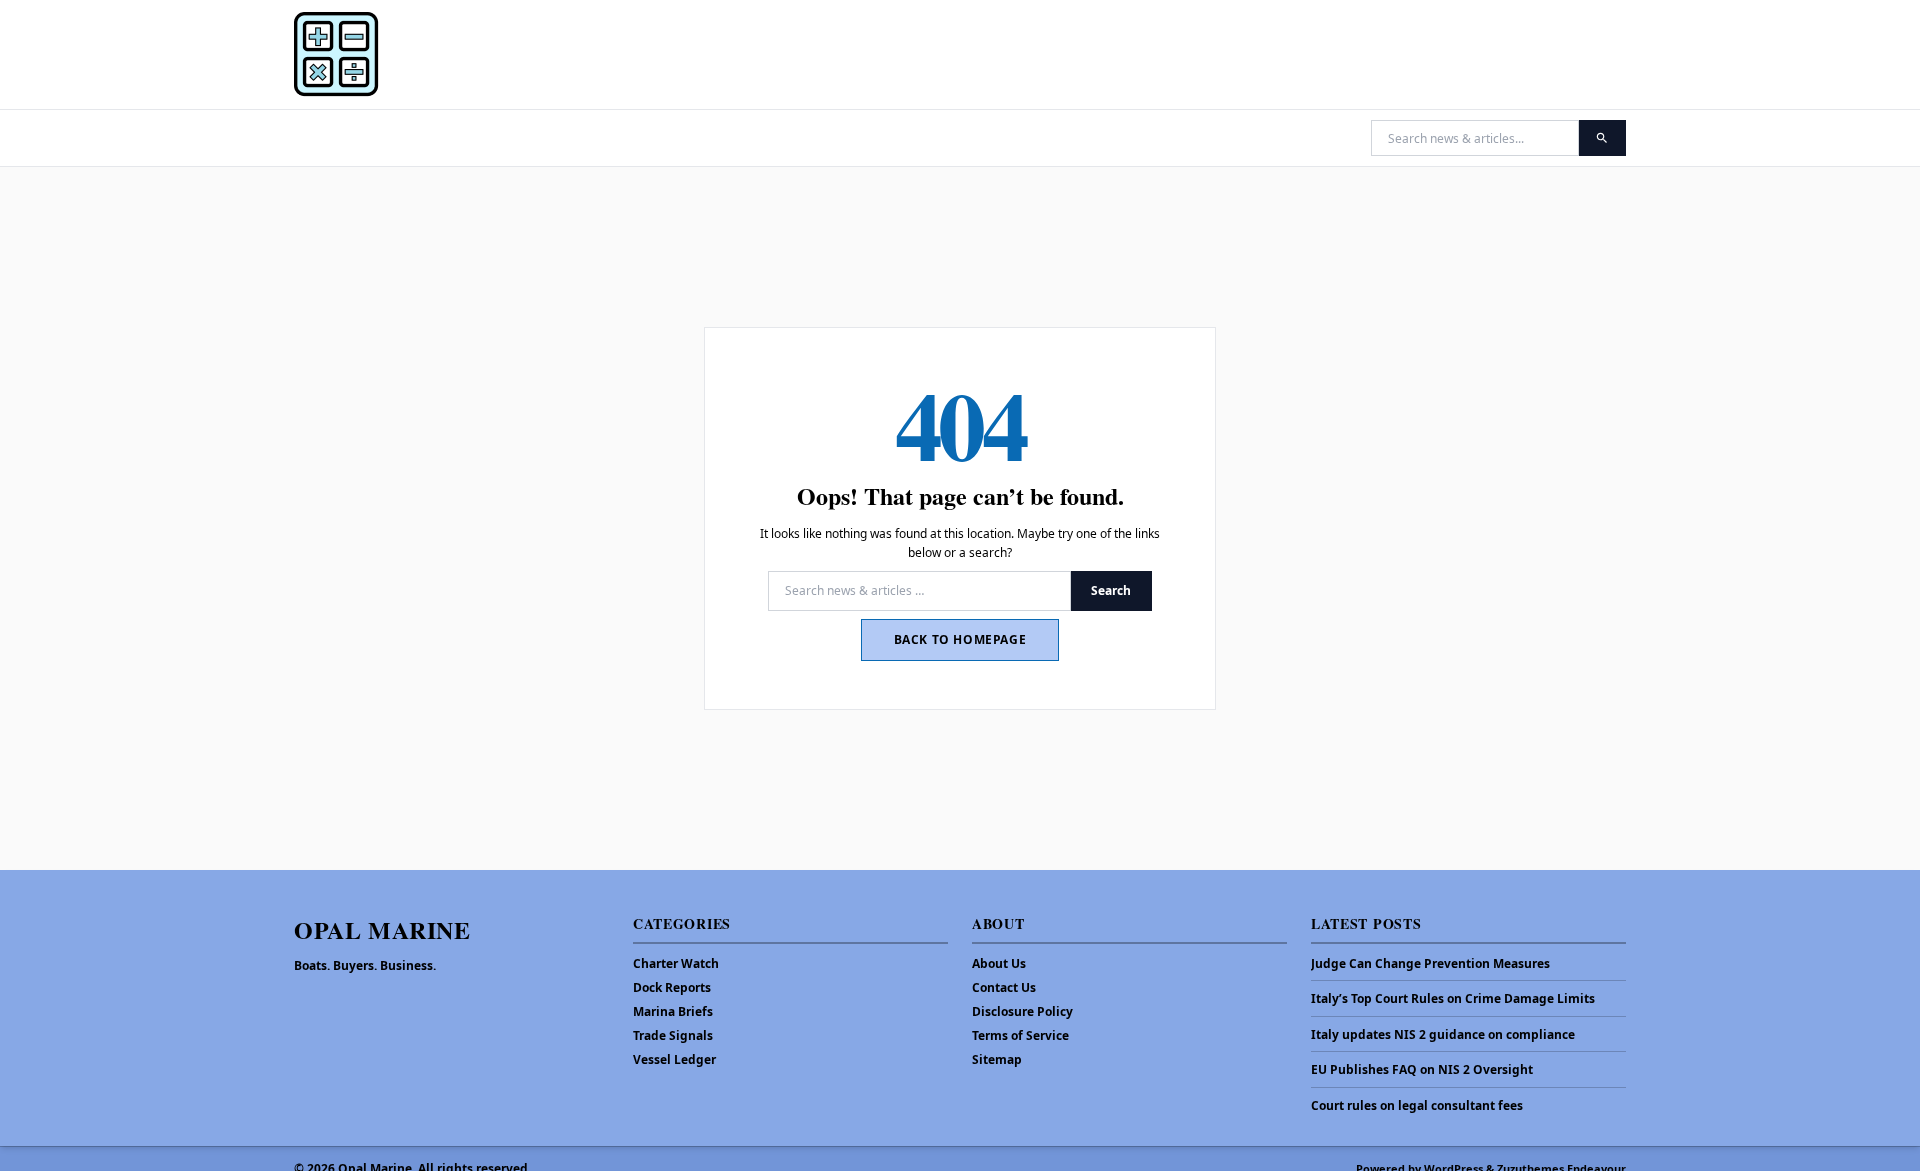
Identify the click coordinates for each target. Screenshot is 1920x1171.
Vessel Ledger (674, 1059)
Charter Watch (676, 963)
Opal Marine (382, 929)
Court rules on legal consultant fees (1417, 1106)
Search (1111, 590)
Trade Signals (673, 1035)
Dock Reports (672, 987)
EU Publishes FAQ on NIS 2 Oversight (1422, 1070)
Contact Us (1004, 987)
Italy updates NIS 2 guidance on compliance (1443, 1035)
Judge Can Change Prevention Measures (1430, 964)
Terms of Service (1020, 1035)
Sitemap (997, 1059)
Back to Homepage (960, 639)
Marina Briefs (673, 1011)
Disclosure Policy (1022, 1011)
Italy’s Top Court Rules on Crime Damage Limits (1453, 999)
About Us (999, 963)
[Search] (1602, 138)
